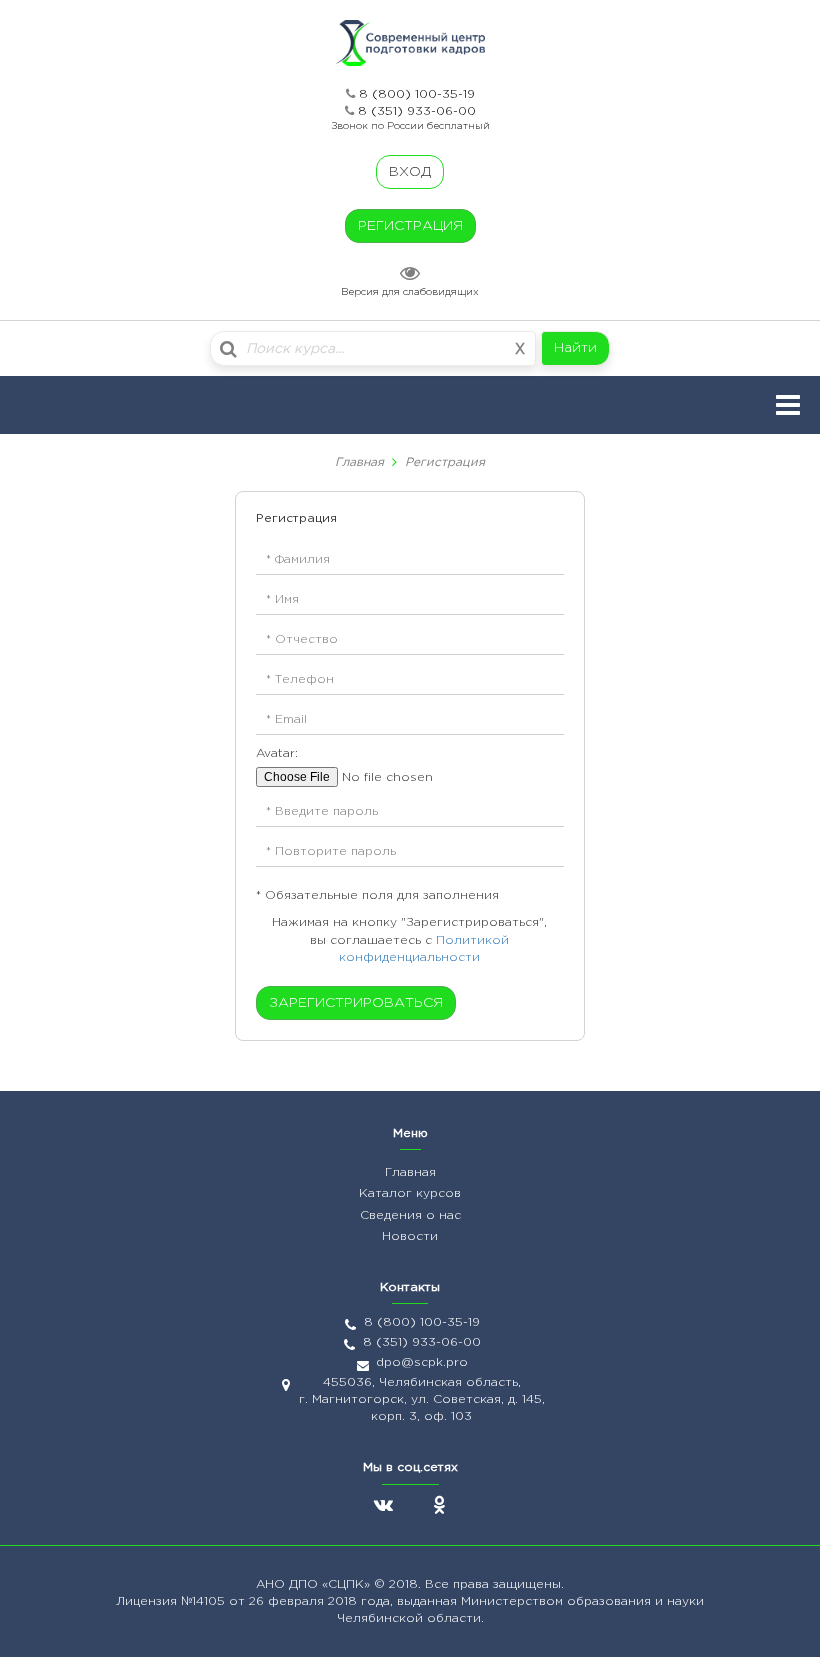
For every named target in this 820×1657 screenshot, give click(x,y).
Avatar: (277, 753)
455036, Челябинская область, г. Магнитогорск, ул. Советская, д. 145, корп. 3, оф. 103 (422, 1399)
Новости (410, 1236)
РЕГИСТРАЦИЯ (410, 226)
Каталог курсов (410, 1193)
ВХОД (410, 172)
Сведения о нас (410, 1215)
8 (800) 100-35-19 (417, 94)
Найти (575, 348)
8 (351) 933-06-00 (417, 111)
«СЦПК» (348, 1584)
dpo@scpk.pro (422, 1362)
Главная (359, 462)
